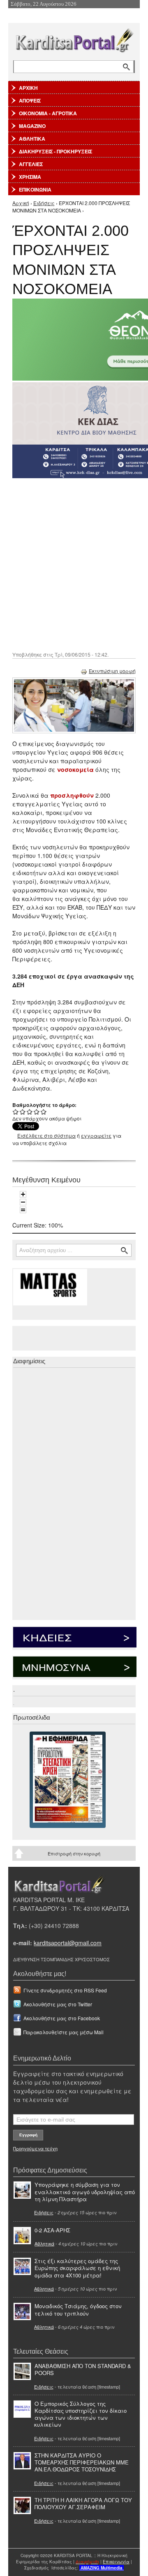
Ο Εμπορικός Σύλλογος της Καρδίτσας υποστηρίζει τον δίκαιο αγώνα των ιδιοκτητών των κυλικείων (80, 2414)
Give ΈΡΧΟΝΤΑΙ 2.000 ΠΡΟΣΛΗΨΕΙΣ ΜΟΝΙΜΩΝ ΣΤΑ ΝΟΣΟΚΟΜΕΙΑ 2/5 (23, 1112)
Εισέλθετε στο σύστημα (46, 1135)
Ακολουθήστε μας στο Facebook (62, 2018)
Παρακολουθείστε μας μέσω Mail (64, 2032)
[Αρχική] (74, 39)
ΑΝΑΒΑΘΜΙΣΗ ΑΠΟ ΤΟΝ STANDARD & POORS (83, 2369)
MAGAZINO (32, 126)
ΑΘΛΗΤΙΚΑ (32, 139)
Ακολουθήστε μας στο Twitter (58, 2004)
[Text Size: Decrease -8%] (23, 1202)
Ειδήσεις (44, 203)
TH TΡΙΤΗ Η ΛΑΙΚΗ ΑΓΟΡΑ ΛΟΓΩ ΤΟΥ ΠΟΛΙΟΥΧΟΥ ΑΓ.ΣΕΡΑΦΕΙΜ (83, 2503)
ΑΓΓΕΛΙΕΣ (31, 164)
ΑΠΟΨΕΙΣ (30, 100)
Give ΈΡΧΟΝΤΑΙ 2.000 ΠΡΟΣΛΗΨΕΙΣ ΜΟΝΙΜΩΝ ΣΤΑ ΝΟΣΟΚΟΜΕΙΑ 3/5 (30, 1112)
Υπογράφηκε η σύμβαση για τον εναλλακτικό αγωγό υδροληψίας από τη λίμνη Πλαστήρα (85, 2192)
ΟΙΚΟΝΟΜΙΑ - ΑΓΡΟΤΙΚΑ (48, 113)
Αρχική (21, 203)
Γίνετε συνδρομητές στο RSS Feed (65, 1990)
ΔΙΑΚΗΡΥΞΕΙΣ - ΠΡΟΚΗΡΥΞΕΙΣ (55, 151)
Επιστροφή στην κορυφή (74, 1853)
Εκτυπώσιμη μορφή (112, 671)
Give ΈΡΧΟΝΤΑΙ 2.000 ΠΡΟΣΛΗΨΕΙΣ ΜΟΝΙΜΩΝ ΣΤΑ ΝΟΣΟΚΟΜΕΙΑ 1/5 (16, 1112)
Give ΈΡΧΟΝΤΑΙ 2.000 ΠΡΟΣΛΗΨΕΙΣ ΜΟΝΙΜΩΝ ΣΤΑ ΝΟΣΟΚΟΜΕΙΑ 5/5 (44, 1112)
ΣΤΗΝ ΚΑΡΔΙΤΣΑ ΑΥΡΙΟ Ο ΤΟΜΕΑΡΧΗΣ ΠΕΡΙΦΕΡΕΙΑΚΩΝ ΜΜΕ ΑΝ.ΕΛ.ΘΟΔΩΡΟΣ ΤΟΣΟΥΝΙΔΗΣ (82, 2462)
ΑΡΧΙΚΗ (28, 88)
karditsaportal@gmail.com (68, 1943)
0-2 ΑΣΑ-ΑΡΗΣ (52, 2230)
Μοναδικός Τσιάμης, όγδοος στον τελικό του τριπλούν (78, 2309)
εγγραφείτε (96, 1135)
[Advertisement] (74, 564)
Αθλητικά (44, 2243)
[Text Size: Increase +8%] (23, 1194)
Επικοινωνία (116, 2562)
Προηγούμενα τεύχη (35, 2148)
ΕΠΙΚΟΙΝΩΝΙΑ (35, 189)
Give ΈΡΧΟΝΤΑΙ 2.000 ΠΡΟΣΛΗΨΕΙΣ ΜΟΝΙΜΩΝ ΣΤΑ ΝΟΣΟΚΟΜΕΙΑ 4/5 (37, 1112)
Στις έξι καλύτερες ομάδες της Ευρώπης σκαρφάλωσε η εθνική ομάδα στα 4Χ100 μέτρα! (77, 2268)
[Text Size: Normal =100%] (23, 1210)
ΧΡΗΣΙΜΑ (30, 177)
